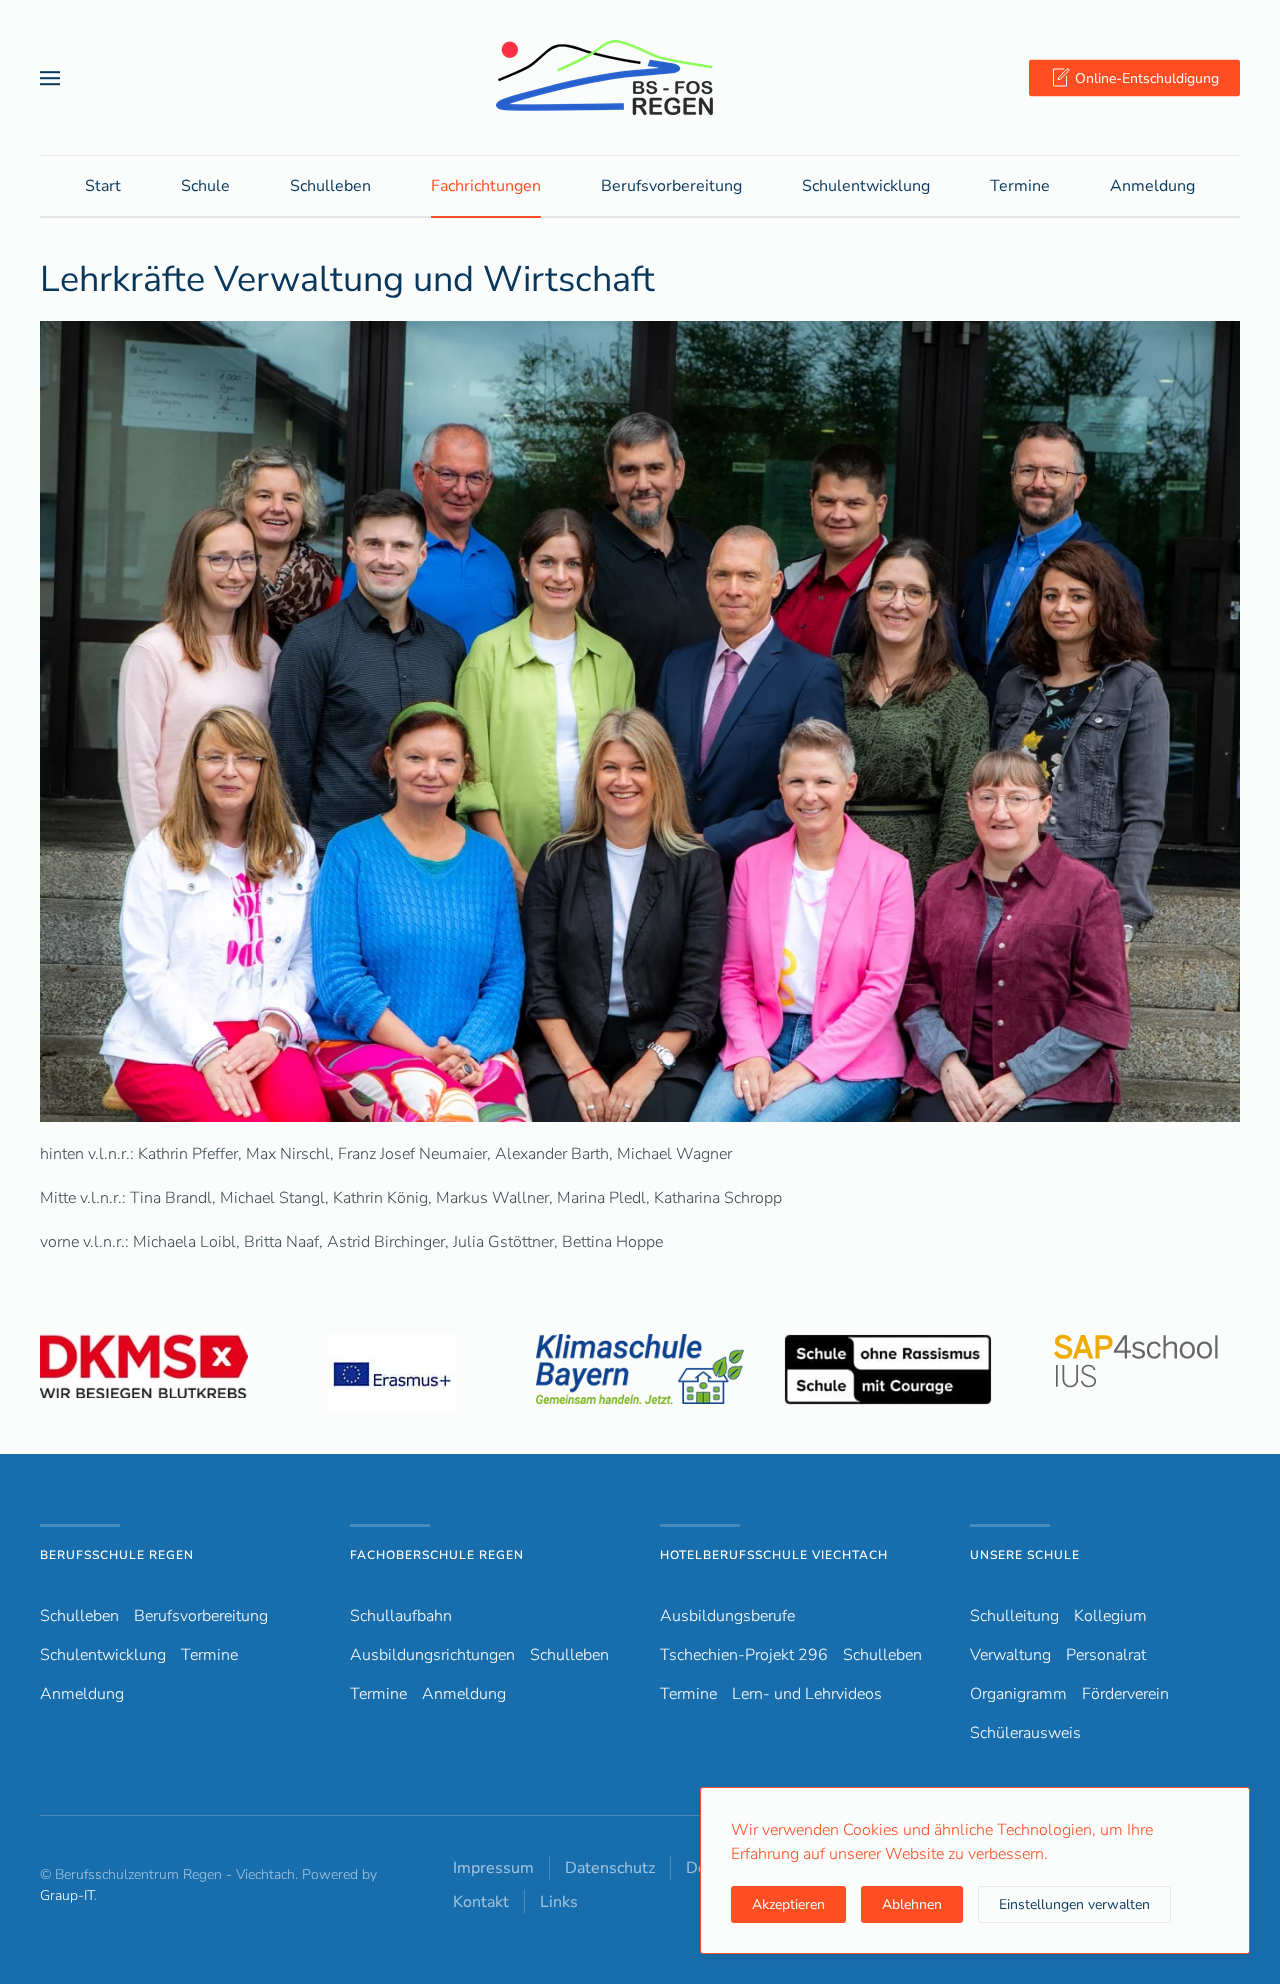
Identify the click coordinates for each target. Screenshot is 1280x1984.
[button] (50, 77)
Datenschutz (610, 1868)
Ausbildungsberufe (727, 1616)
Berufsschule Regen (117, 1555)
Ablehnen (912, 1904)
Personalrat (1106, 1655)
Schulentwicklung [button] (866, 186)
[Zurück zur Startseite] (640, 77)
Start (103, 186)
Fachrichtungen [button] (486, 186)
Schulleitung (1014, 1616)
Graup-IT (67, 1895)
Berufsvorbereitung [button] (671, 186)
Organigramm (1018, 1694)
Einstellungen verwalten (1074, 1904)
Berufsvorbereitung (201, 1616)
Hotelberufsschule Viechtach (774, 1555)
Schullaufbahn (401, 1616)
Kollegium (1110, 1616)
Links (559, 1902)
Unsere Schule (1025, 1555)
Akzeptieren (788, 1904)
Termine (1020, 186)
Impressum (493, 1868)
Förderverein (1125, 1694)
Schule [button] (205, 186)
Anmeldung (1152, 186)
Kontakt (481, 1902)
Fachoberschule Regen (437, 1555)
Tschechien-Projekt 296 (744, 1655)
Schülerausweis (1025, 1733)
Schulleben (330, 186)
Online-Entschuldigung (1147, 77)
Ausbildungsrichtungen (432, 1655)
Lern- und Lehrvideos (807, 1694)
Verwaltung (1010, 1655)
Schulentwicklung (103, 1655)
